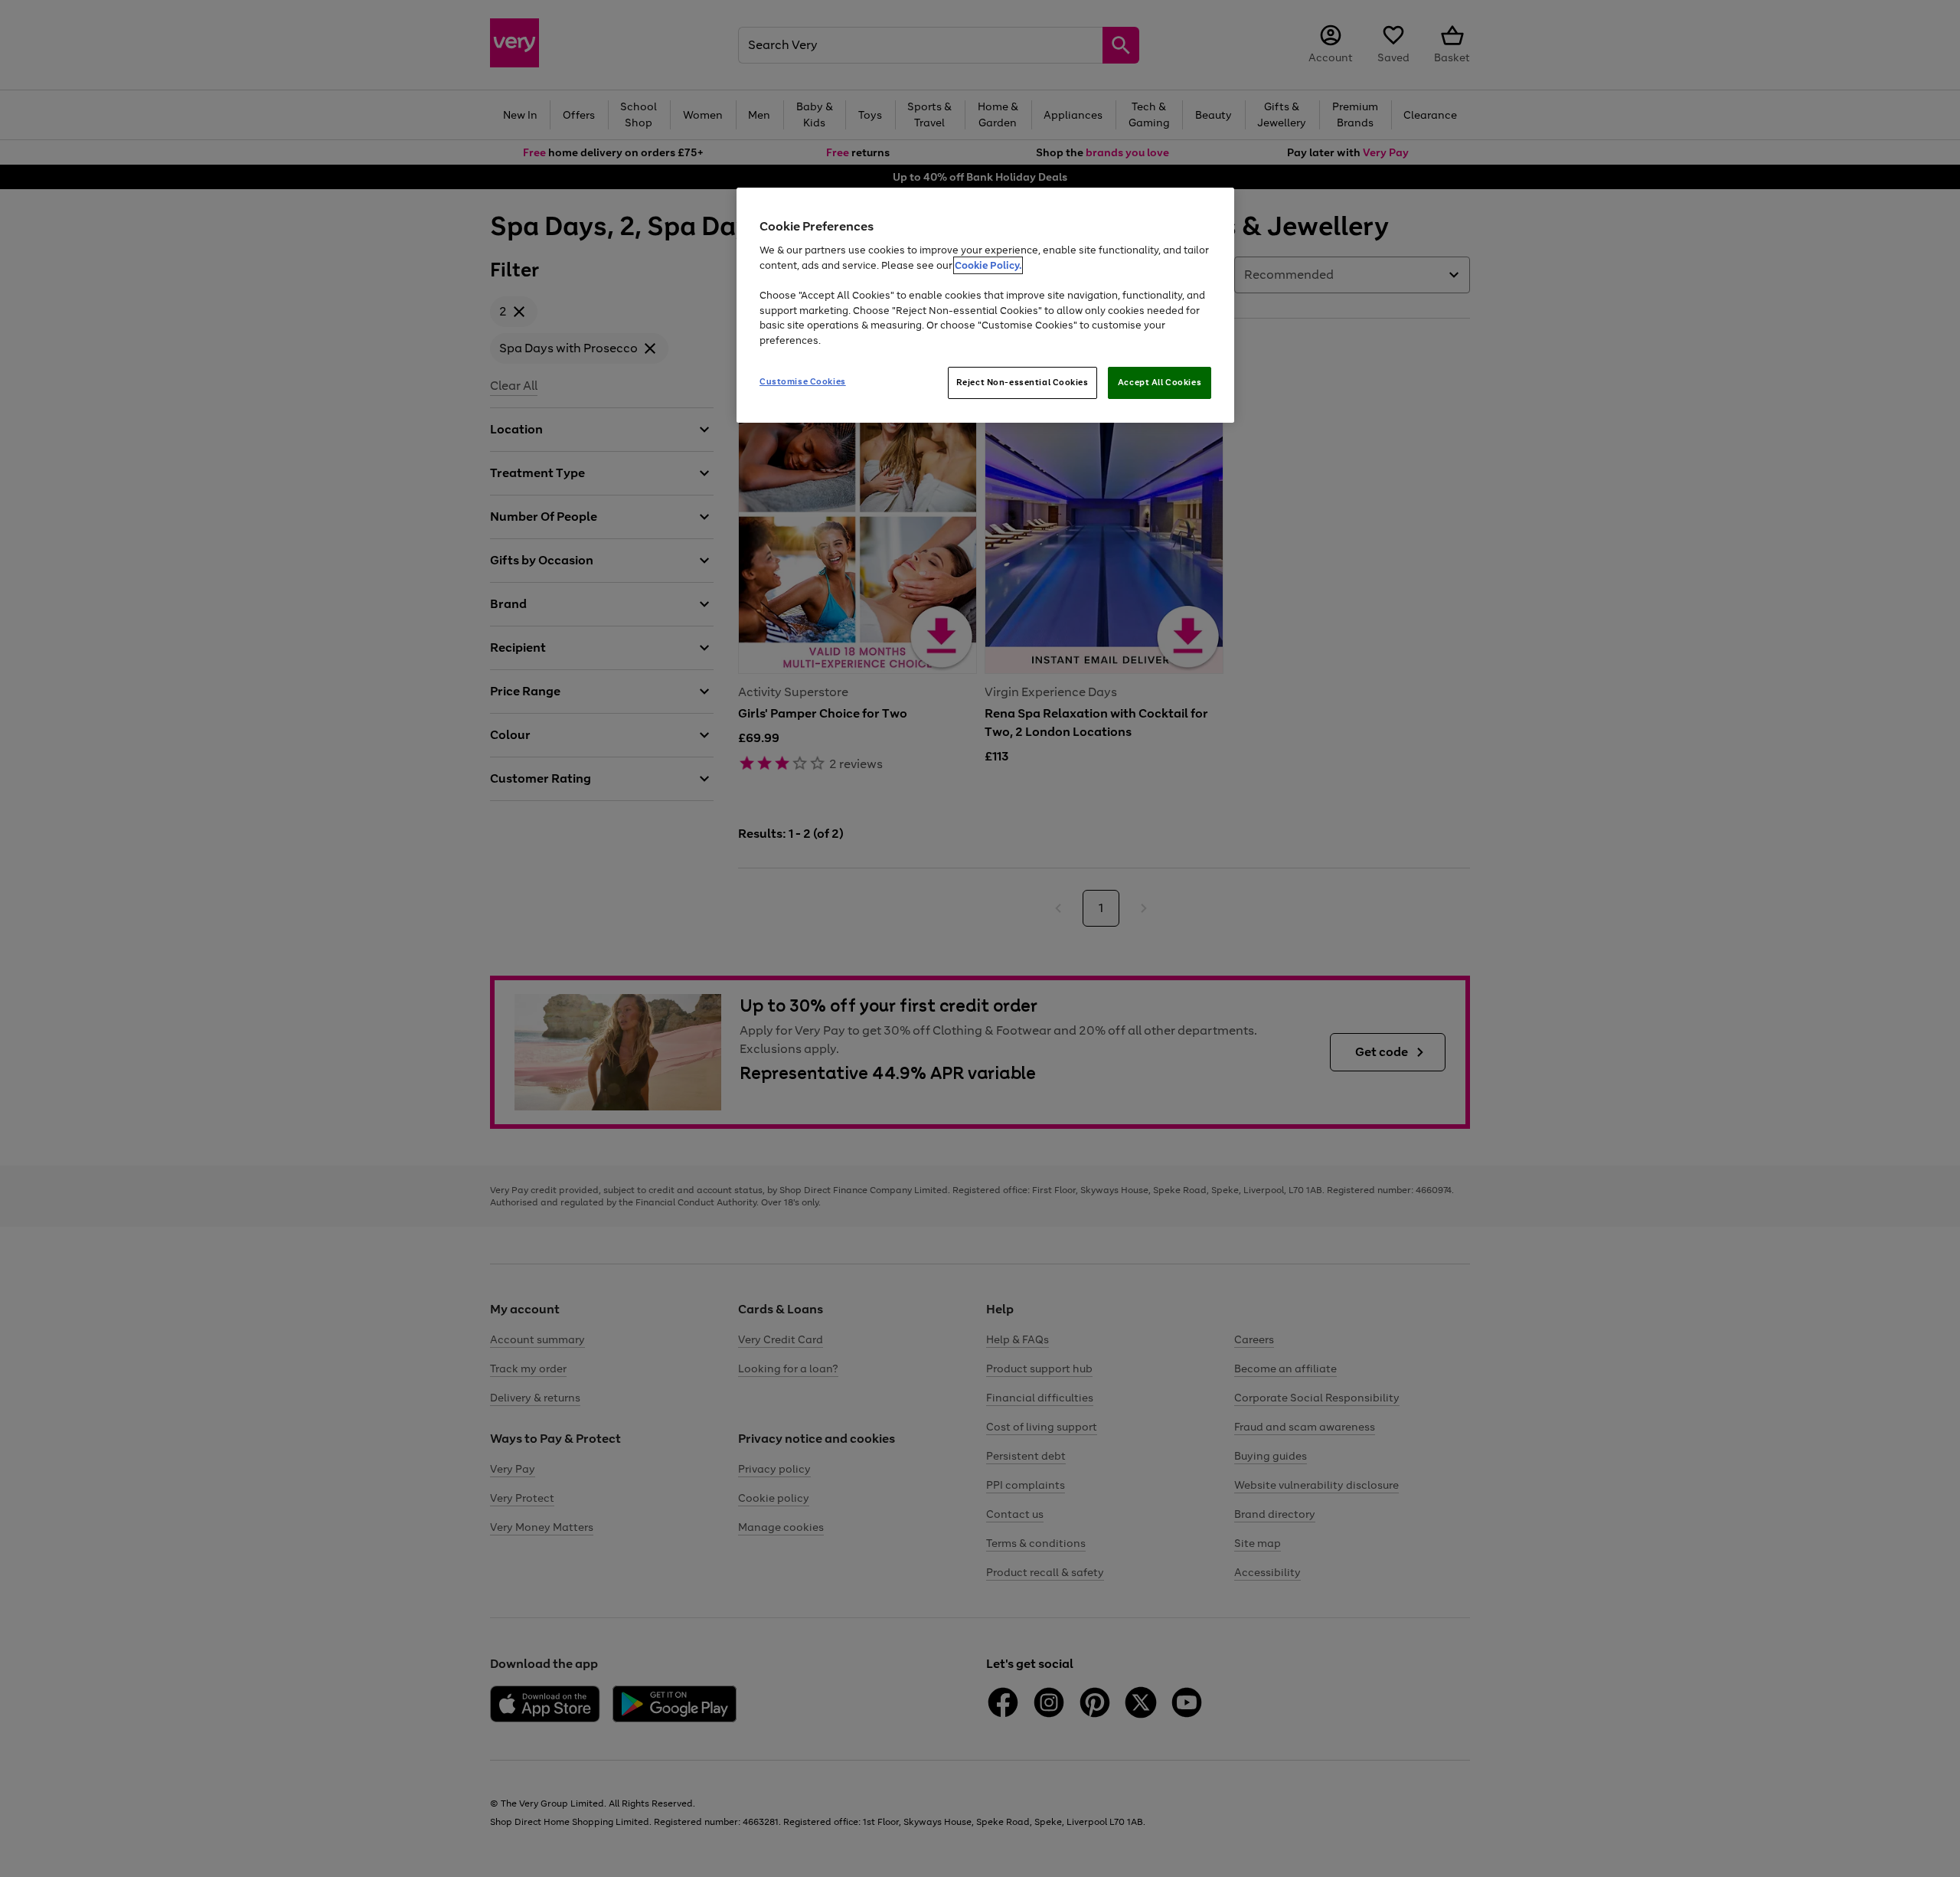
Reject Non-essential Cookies (1022, 382)
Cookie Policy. (988, 265)
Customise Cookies (803, 381)
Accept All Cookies (1160, 382)
